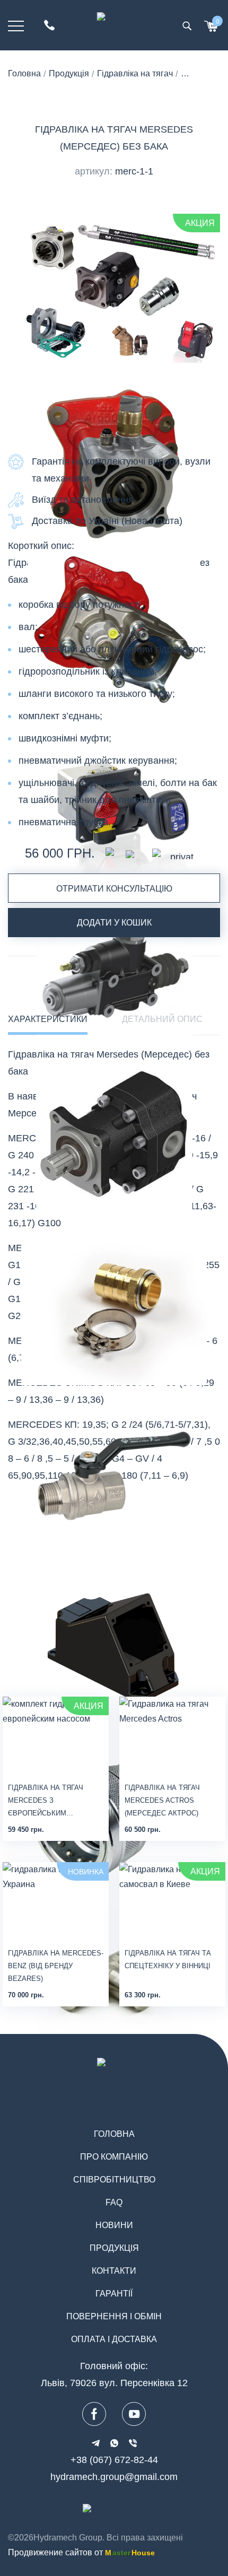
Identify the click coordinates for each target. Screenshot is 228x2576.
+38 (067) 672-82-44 (114, 2460)
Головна (114, 2134)
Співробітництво (114, 2180)
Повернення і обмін (114, 2316)
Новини (114, 2225)
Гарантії (114, 2294)
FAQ (114, 2202)
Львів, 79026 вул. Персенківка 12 (114, 2383)
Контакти (114, 2271)
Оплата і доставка (114, 2339)
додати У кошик (114, 923)
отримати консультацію (114, 889)
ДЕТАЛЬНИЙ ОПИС (162, 1019)
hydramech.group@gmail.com (114, 2477)
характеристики (48, 1019)
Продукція (114, 2248)
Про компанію (114, 2157)
